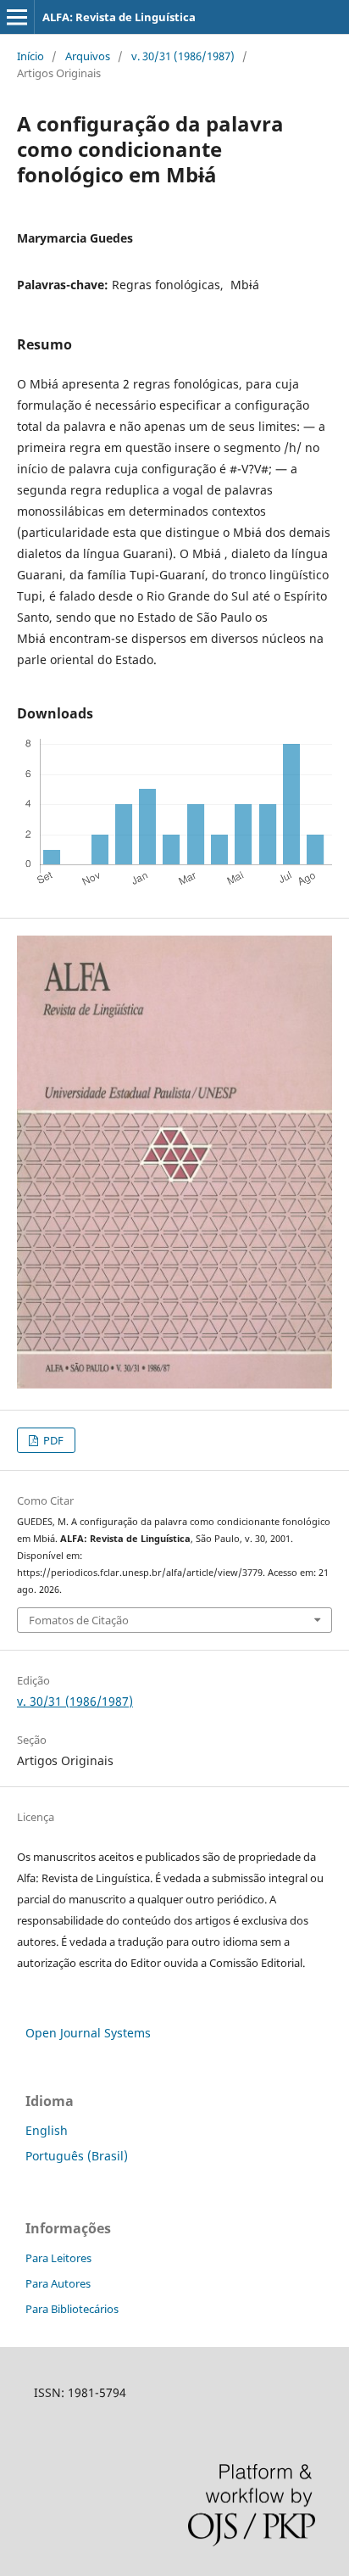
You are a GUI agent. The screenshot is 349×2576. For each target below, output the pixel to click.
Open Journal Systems (88, 2033)
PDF (52, 1440)
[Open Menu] (17, 17)
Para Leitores (58, 2258)
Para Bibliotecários (72, 2309)
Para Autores (58, 2283)
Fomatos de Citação (79, 1620)
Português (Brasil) (77, 2156)
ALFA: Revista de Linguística (119, 17)
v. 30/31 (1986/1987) (183, 56)
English (47, 2130)
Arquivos (88, 56)
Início (30, 56)
